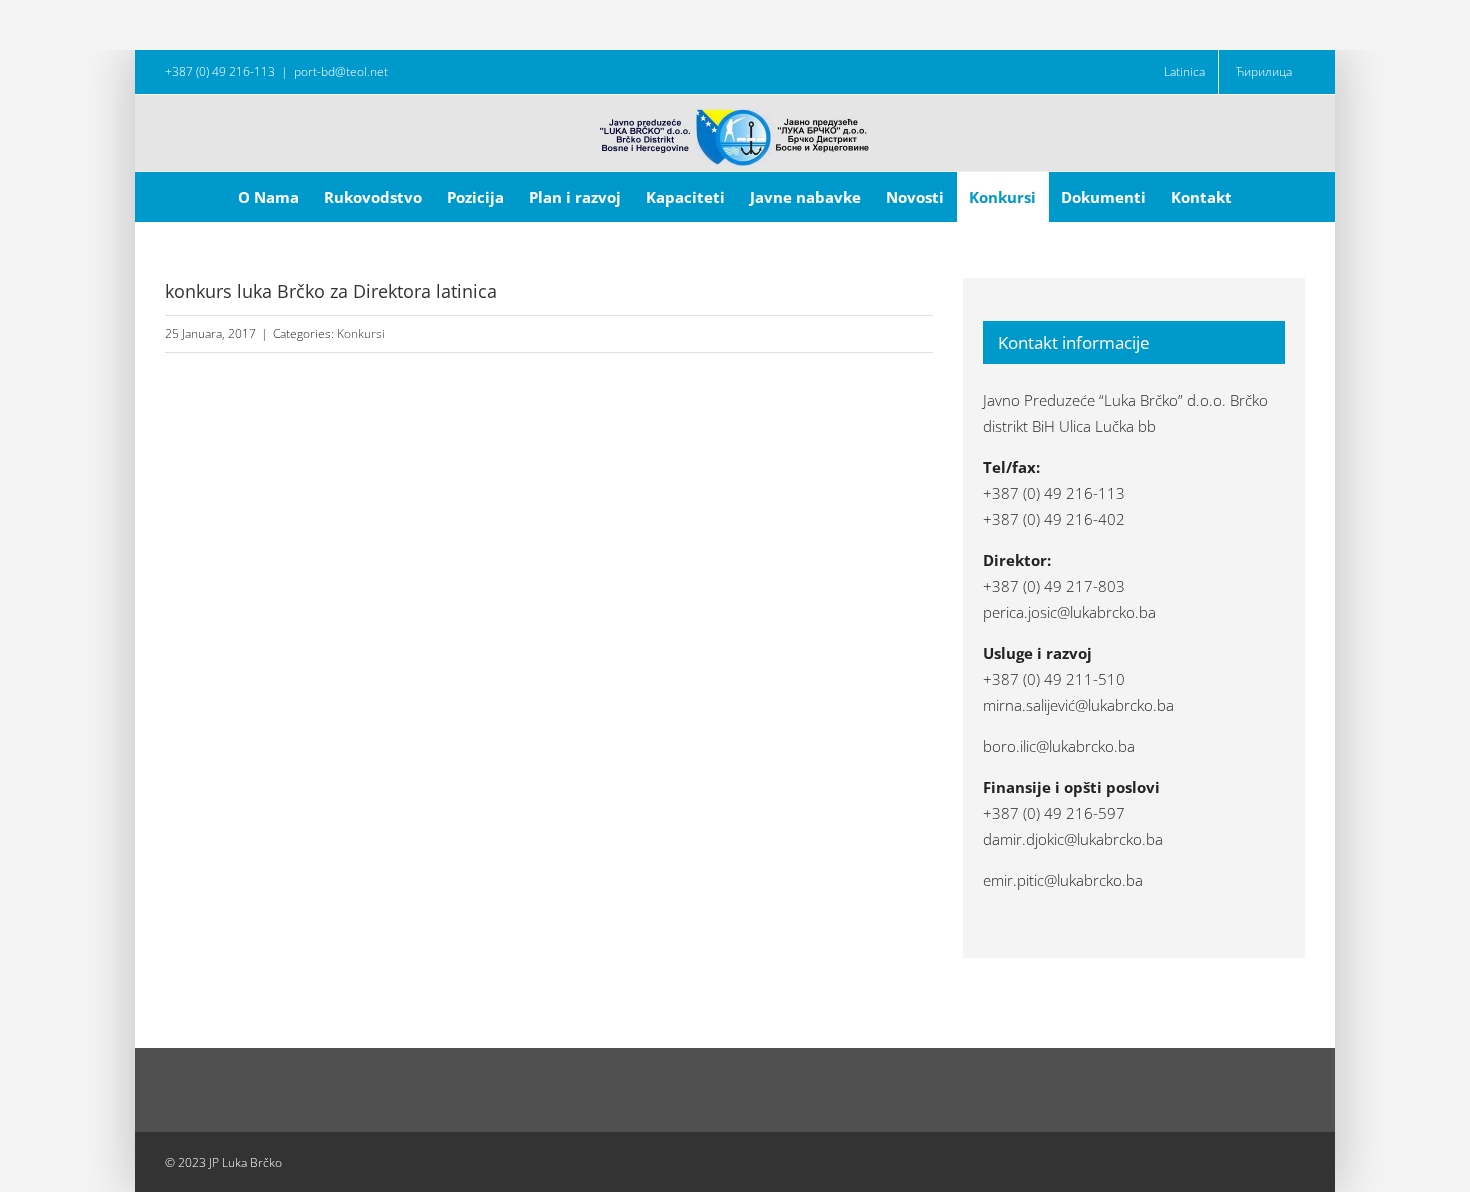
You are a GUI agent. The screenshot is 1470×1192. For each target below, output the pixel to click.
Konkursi (361, 333)
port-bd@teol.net (341, 71)
